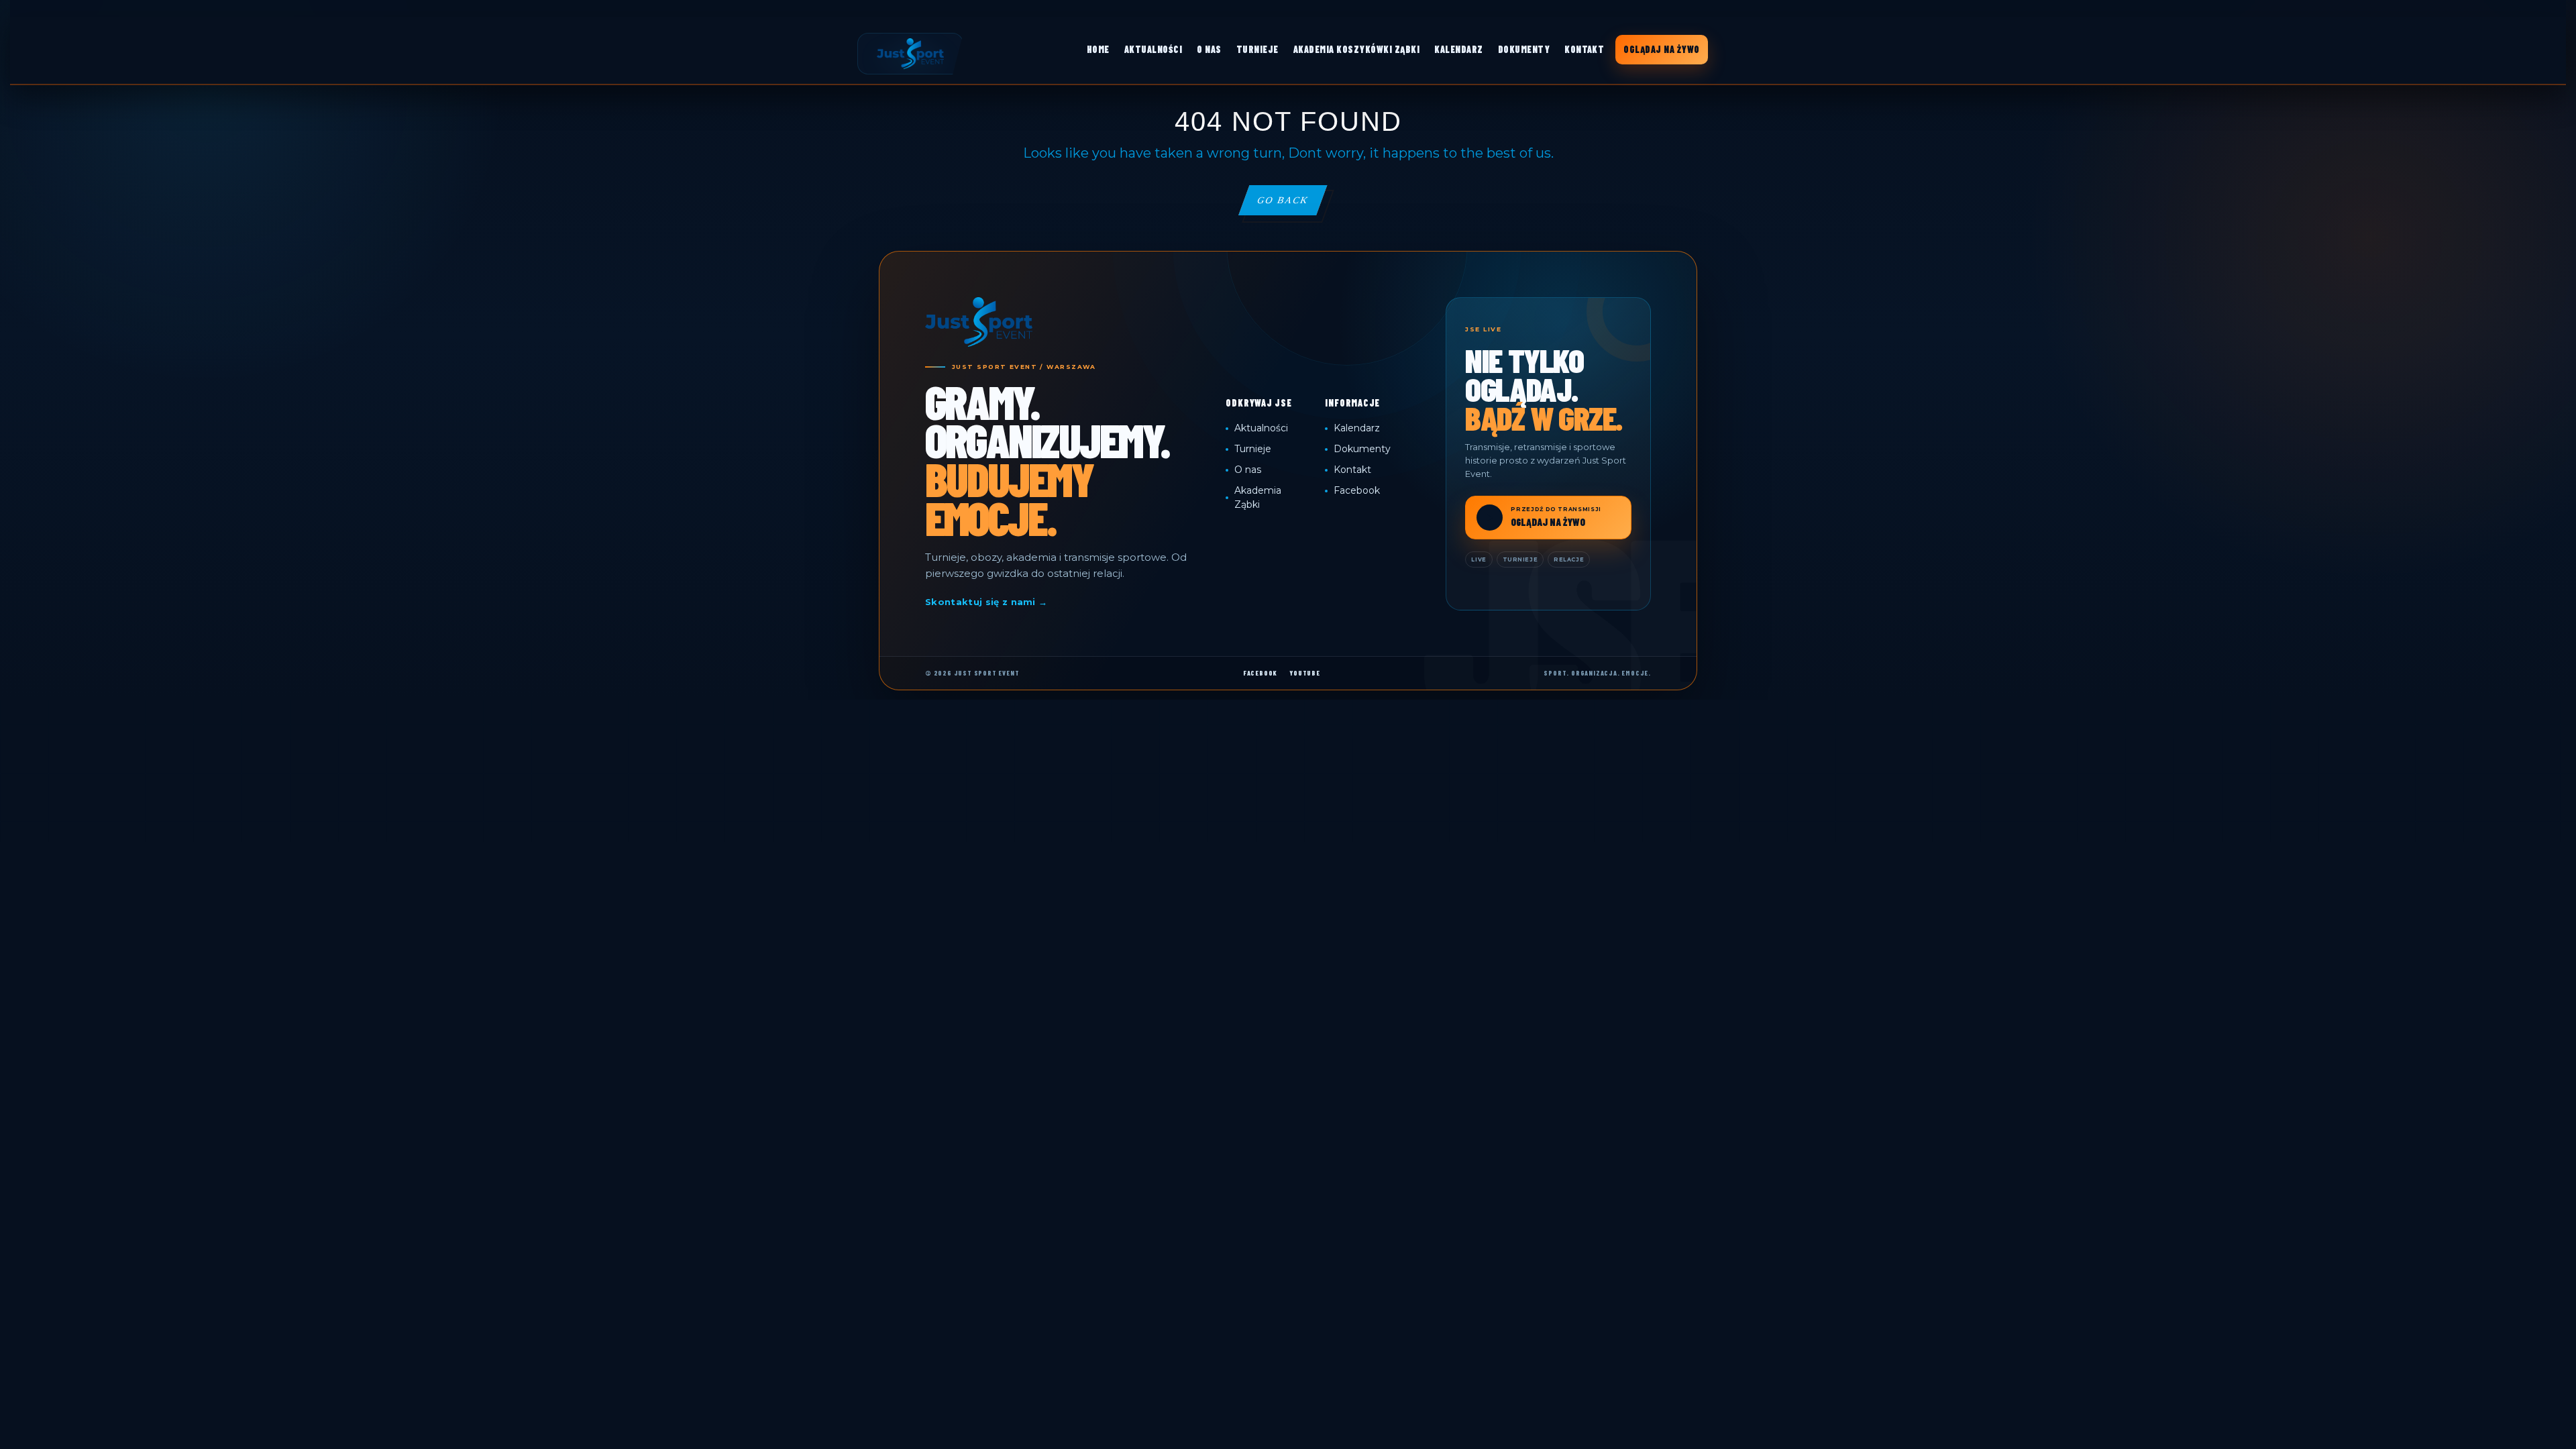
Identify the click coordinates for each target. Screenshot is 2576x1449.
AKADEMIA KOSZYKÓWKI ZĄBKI (1356, 49)
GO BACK (1291, 205)
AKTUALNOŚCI (1153, 49)
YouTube (1305, 673)
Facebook (1357, 490)
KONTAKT (1584, 49)
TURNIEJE (1257, 49)
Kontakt (1352, 470)
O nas (1248, 470)
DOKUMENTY (1524, 49)
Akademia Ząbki (1258, 497)
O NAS (1209, 49)
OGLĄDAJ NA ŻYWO (1661, 49)
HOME (1098, 49)
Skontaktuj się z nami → (986, 602)
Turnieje (1253, 449)
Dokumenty (1362, 449)
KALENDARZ (1458, 49)
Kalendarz (1357, 428)
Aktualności (1261, 428)
